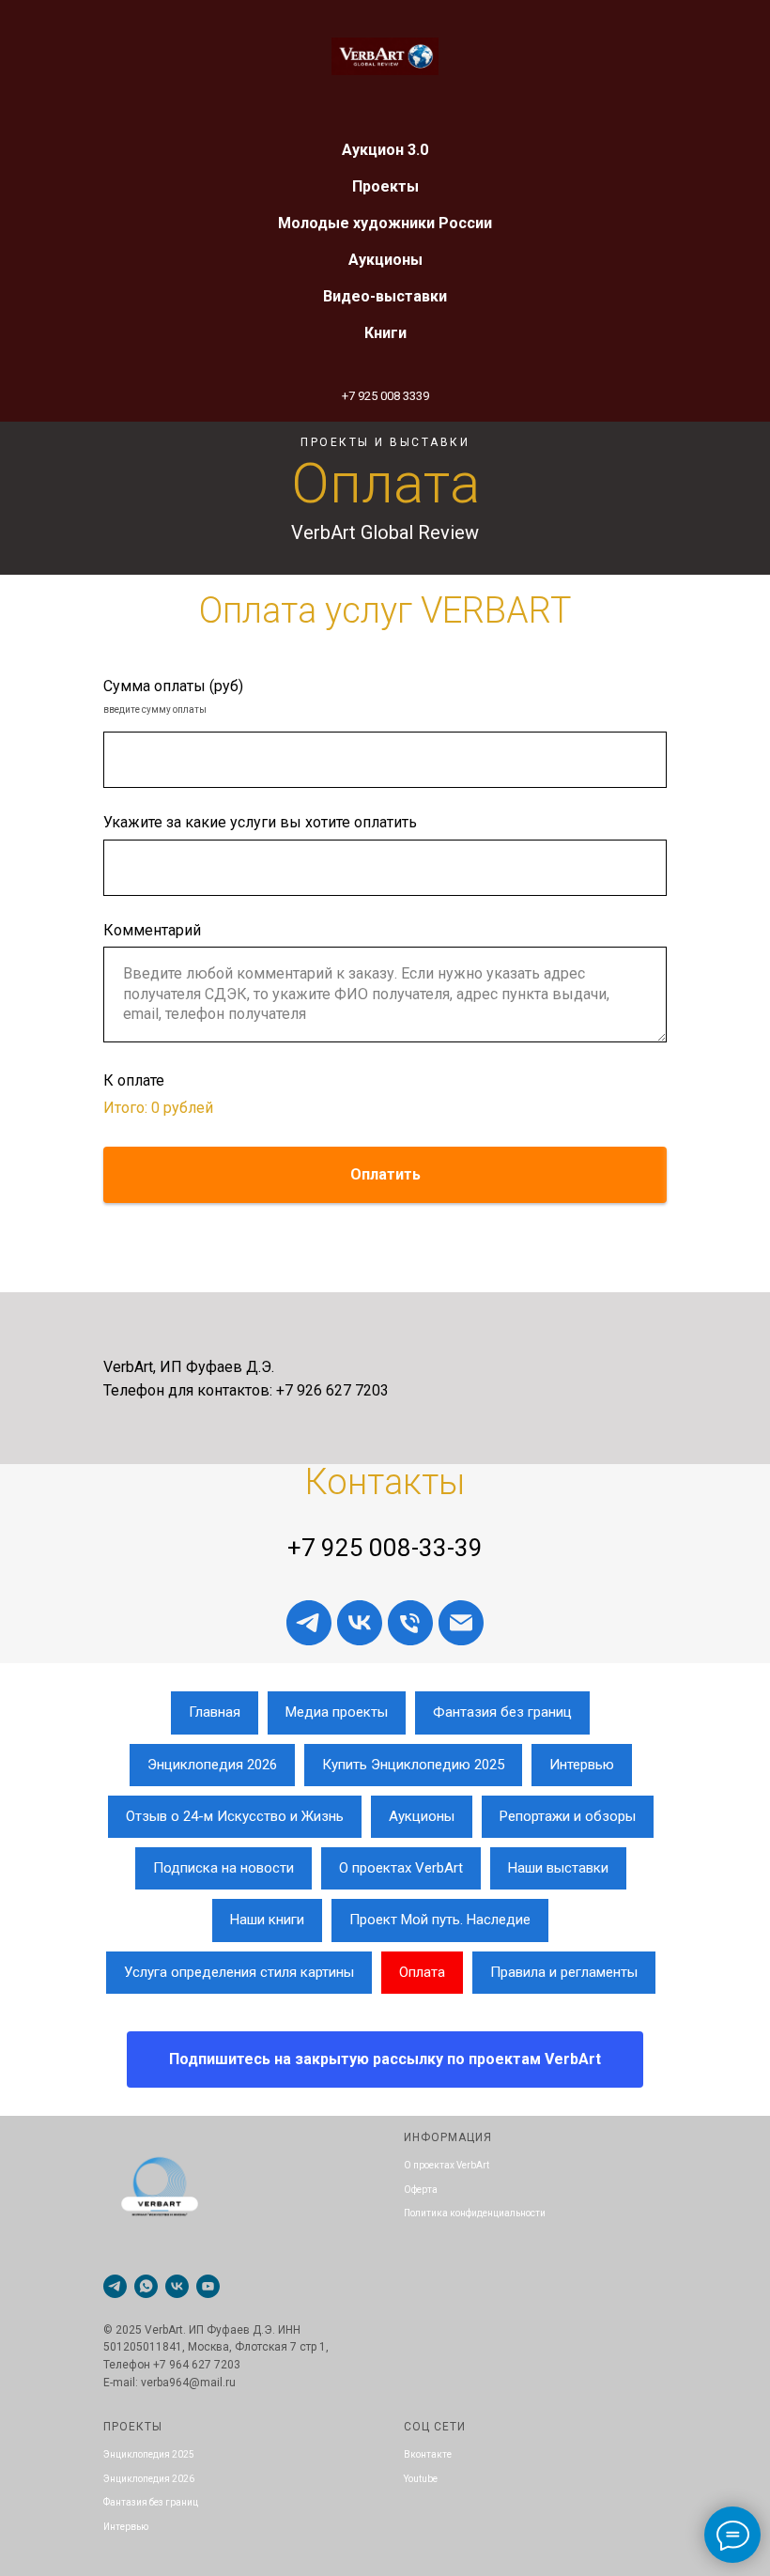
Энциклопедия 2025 (149, 2454)
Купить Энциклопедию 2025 (413, 1765)
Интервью (582, 1765)
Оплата (422, 1972)
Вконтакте (428, 2454)
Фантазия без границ (502, 1712)
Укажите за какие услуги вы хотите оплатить (260, 822)
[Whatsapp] (146, 2286)
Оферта (421, 2190)
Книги (385, 333)
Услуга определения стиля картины (239, 1972)
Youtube (421, 2479)
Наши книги (267, 1920)
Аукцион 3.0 (385, 150)
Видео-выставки (385, 296)
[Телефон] (410, 1623)
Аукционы (385, 260)
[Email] (461, 1623)
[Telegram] (115, 2286)
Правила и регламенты (564, 1972)
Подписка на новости (223, 1868)
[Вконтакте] (360, 1623)
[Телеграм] (309, 1623)
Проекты (385, 186)
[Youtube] (208, 2286)
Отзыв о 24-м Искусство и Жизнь (235, 1816)
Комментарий (152, 930)
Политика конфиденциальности (475, 2213)
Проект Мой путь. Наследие (440, 1920)
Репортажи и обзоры (568, 1816)
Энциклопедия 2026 (212, 1765)
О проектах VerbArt (401, 1868)
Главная (215, 1712)
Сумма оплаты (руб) (173, 686)
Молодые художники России (385, 223)
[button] (385, 2059)
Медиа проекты (337, 1712)
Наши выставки (558, 1868)
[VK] (177, 2286)
